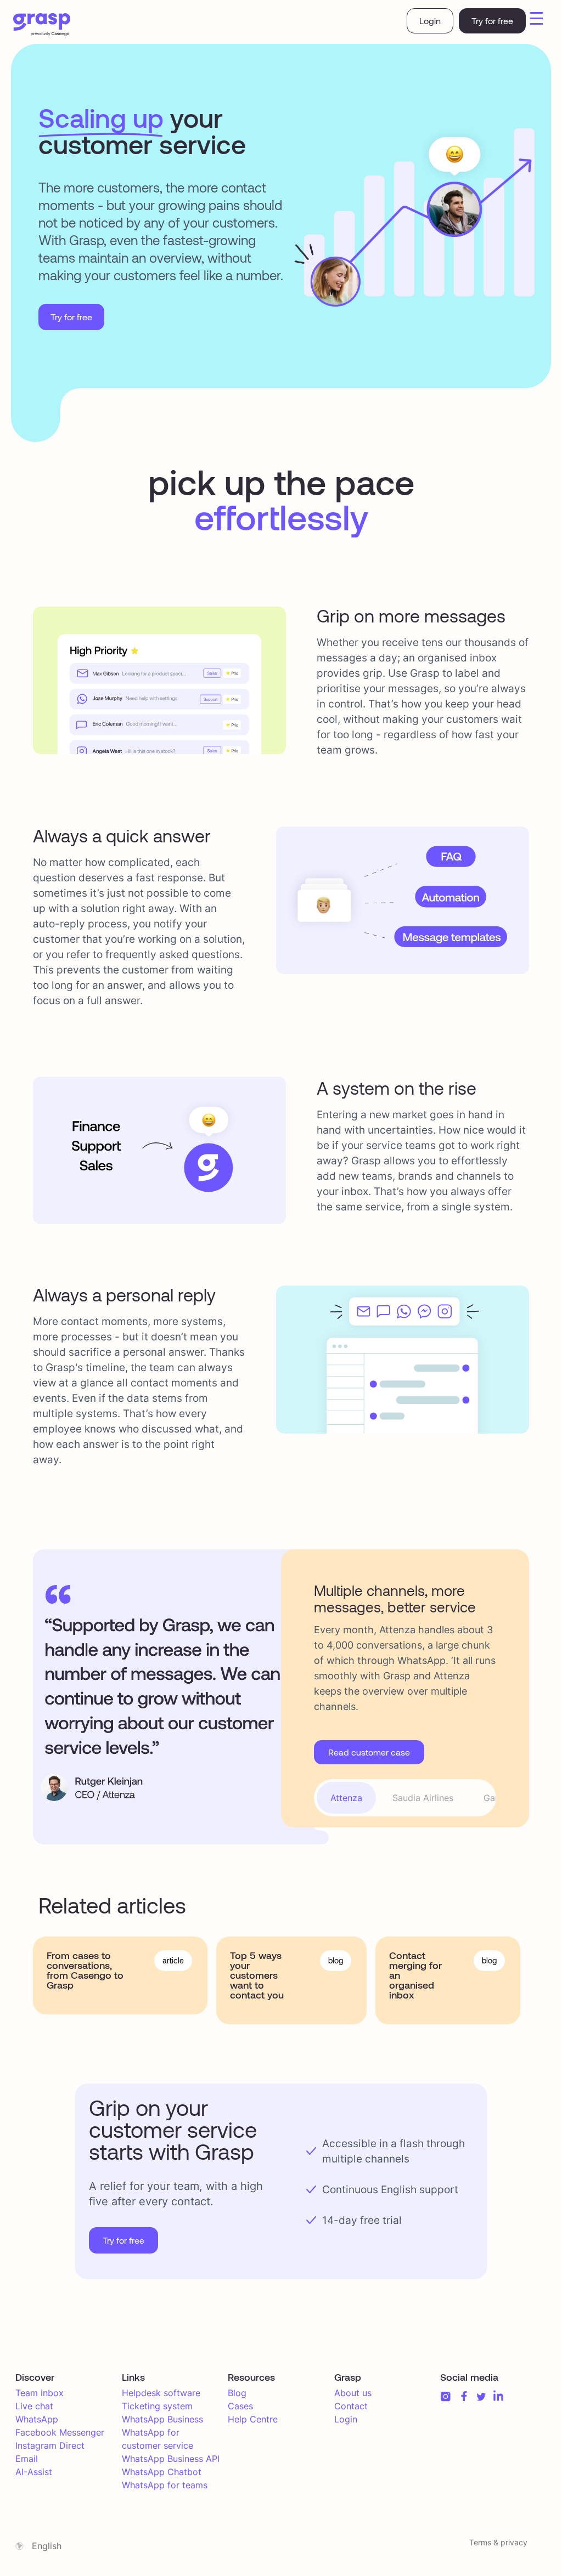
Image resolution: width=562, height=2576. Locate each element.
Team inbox (40, 2393)
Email (27, 2459)
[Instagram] (446, 2396)
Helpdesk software (161, 2393)
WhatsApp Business (162, 2419)
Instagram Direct (50, 2445)
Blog (237, 2393)
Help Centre (253, 2419)
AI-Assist (34, 2472)
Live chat (34, 2406)
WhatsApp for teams (165, 2485)
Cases (240, 2406)
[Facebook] (464, 2396)
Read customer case (369, 1752)
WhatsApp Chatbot (162, 2472)
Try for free (492, 21)
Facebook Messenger (60, 2432)
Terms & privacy (498, 2542)
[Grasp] (42, 25)
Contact (351, 2406)
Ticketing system (157, 2406)
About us (353, 2393)
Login (430, 21)
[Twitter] (481, 2397)
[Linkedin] (498, 2396)
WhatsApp (37, 2419)
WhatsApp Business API (171, 2459)
